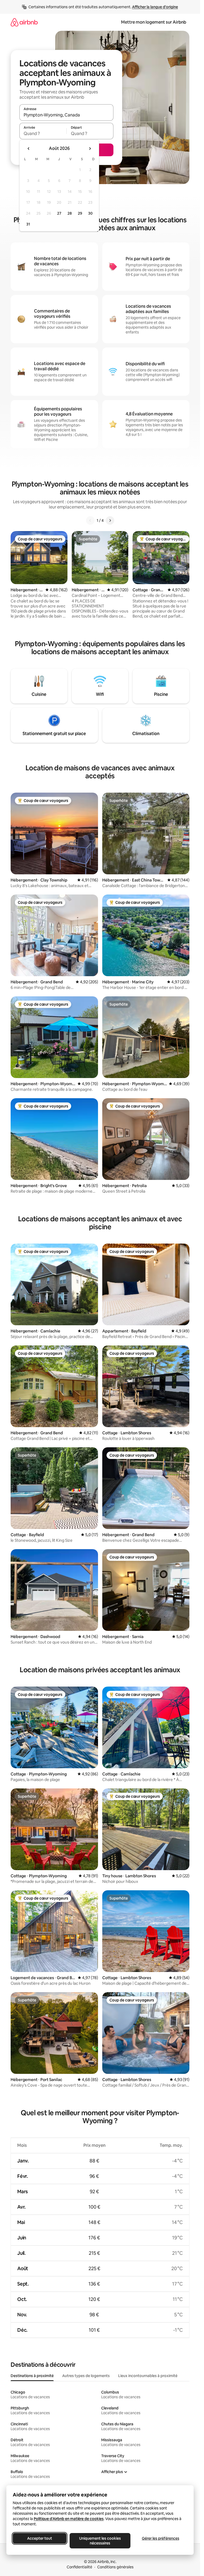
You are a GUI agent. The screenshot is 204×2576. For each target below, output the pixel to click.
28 (70, 213)
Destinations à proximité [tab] (32, 2376)
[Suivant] (110, 520)
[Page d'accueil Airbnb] (24, 22)
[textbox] (43, 133)
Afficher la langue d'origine (155, 7)
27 (59, 213)
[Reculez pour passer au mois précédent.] (29, 149)
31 (28, 224)
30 (90, 213)
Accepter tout (40, 2538)
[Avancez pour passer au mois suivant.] (90, 149)
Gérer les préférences (161, 2538)
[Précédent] (90, 520)
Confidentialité (79, 2567)
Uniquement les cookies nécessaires (100, 2541)
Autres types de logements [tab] (86, 2376)
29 (80, 213)
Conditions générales (115, 2567)
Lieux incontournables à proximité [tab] (148, 2376)
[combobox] (66, 115)
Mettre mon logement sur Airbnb (154, 22)
